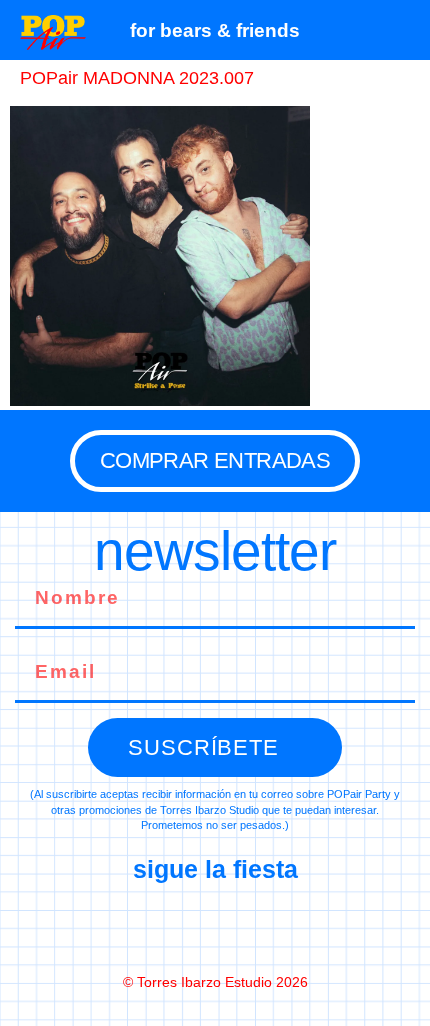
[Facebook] (131, 927)
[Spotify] (299, 927)
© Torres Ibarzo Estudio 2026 (215, 982)
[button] (404, 30)
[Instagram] (215, 927)
